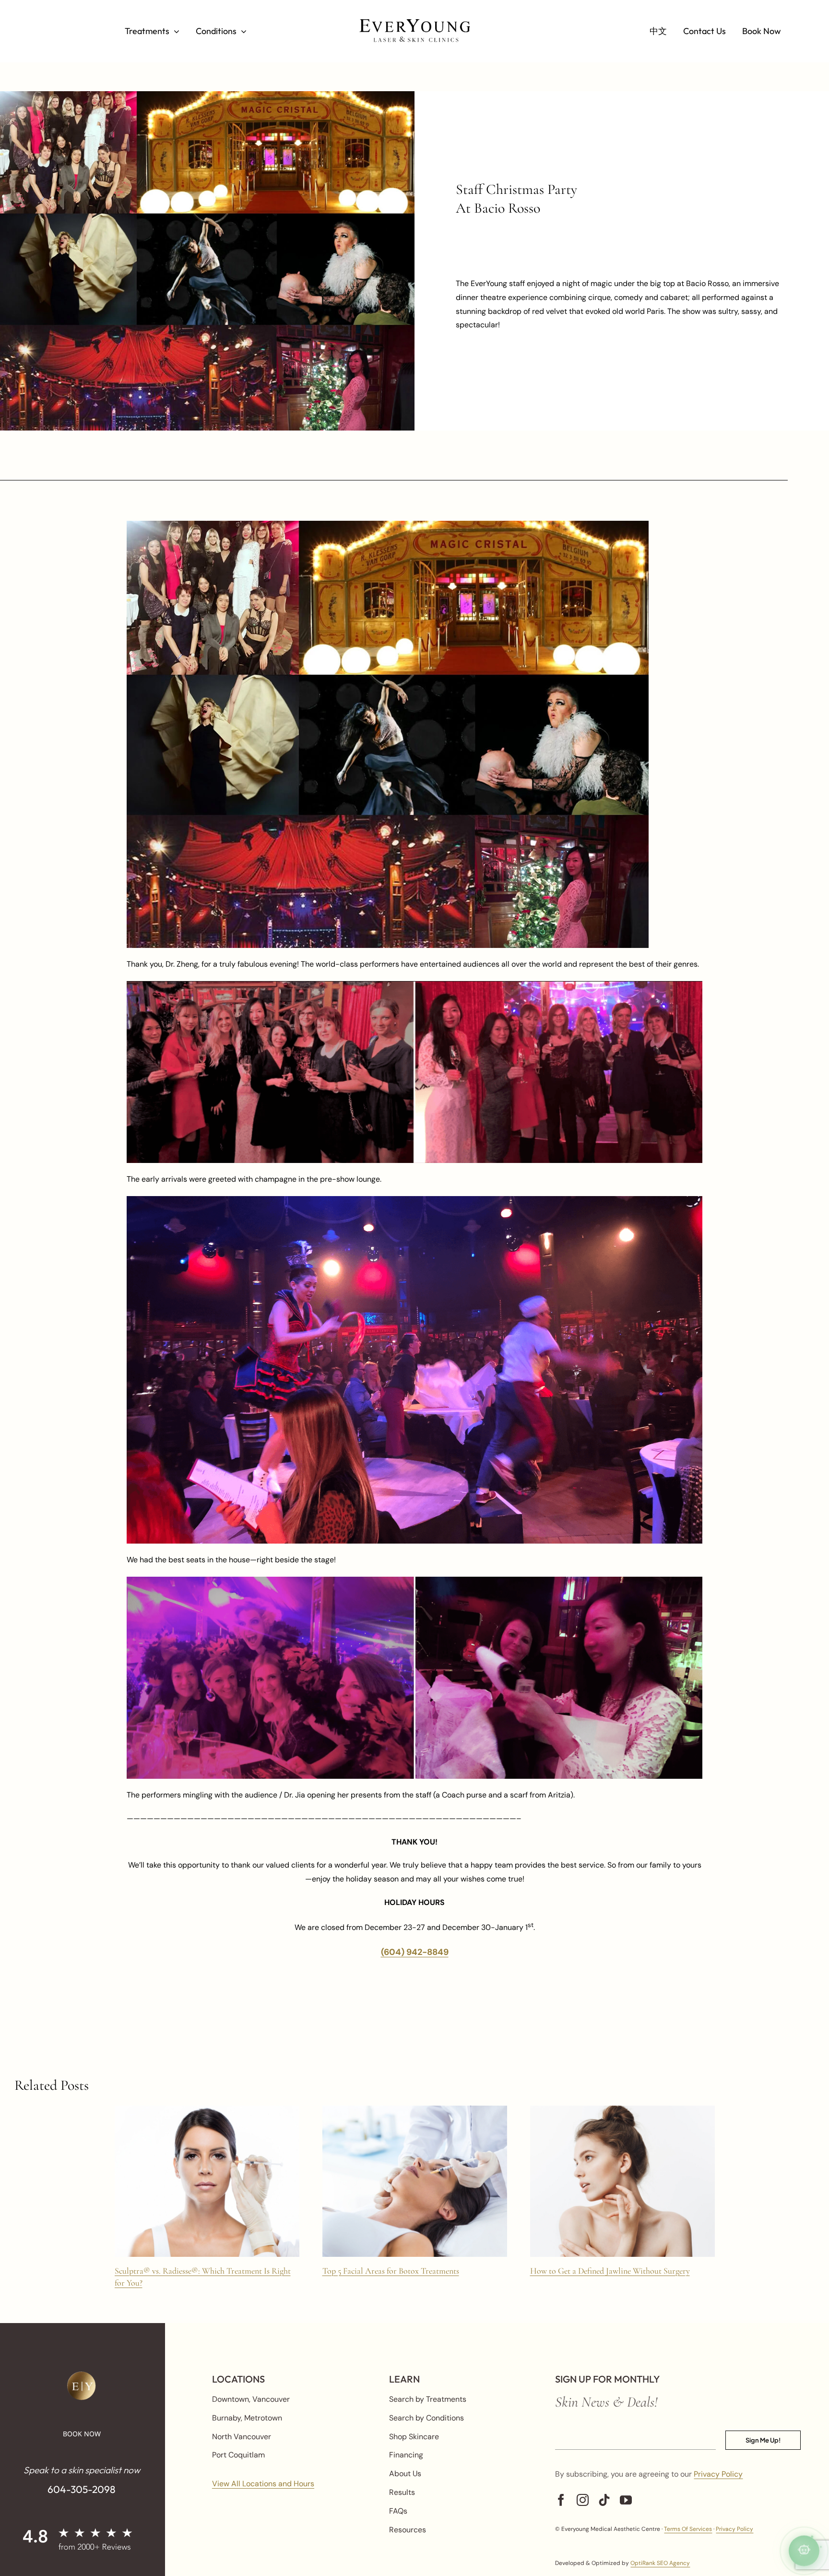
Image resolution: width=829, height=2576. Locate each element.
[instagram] (583, 2500)
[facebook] (561, 2500)
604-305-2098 (82, 2489)
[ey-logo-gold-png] (82, 2375)
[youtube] (626, 2500)
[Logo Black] (414, 23)
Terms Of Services (688, 2529)
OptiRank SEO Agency (660, 2563)
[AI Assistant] (804, 2551)
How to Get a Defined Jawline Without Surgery (610, 2271)
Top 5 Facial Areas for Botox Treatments (391, 2271)
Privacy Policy (718, 2474)
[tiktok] (604, 2500)
